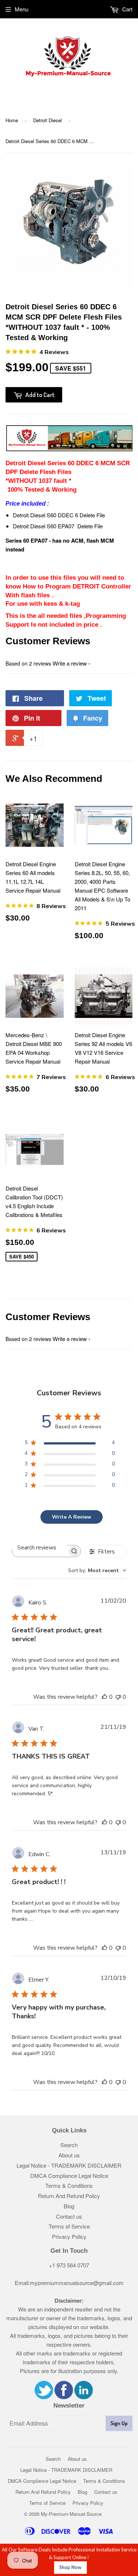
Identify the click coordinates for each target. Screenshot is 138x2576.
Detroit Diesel (47, 120)
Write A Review (72, 1517)
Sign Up (119, 2423)
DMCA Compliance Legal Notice (69, 2176)
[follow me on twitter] (44, 2397)
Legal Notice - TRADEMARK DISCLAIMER (69, 2165)
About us (69, 2155)
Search (69, 2145)
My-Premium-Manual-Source (71, 2514)
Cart (127, 9)
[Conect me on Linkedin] (84, 2397)
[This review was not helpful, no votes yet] (118, 1697)
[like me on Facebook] (64, 2397)
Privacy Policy (69, 2236)
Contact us (69, 2216)
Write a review (70, 663)
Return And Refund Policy (69, 2196)
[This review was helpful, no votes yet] (105, 1697)
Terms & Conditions (69, 2185)
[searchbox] (40, 1547)
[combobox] (97, 1571)
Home (12, 120)
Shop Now (70, 2567)
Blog (69, 2206)
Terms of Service (69, 2226)
